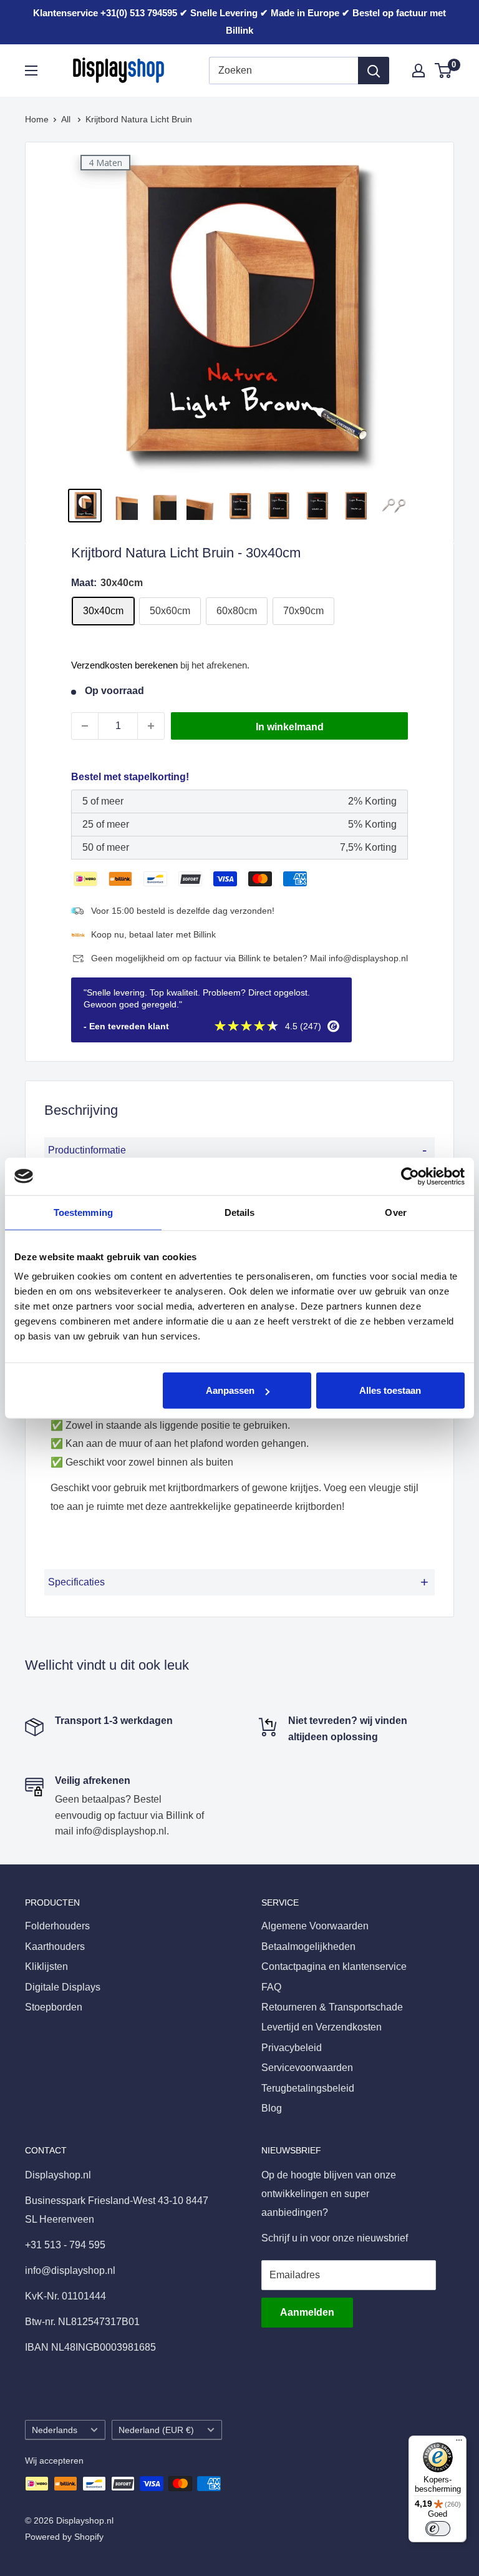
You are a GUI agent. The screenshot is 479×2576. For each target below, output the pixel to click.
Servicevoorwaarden (307, 2068)
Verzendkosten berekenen (124, 665)
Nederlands (55, 2430)
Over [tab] (395, 1212)
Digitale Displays (63, 1987)
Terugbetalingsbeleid (308, 2088)
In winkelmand (290, 727)
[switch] (438, 2529)
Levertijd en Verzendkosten (322, 2027)
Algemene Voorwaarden (315, 1926)
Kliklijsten (46, 1966)
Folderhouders (57, 1926)
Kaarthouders (55, 1947)
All (67, 119)
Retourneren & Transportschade (332, 2007)
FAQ (271, 1987)
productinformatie (237, 1150)
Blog (272, 2108)
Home (37, 119)
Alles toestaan (390, 1390)
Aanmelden (307, 2312)
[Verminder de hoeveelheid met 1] (85, 726)
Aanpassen (230, 1390)
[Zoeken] (374, 71)
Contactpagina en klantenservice (334, 1966)
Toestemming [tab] (83, 1212)
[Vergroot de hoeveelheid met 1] (151, 726)
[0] (444, 71)
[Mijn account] (419, 71)
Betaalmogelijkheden (308, 1947)
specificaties (238, 1582)
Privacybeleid (292, 2048)
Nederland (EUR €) (156, 2430)
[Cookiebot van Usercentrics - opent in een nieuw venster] (410, 1176)
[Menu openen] (31, 71)
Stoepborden (54, 2007)
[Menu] (459, 2443)
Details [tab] (240, 1212)
